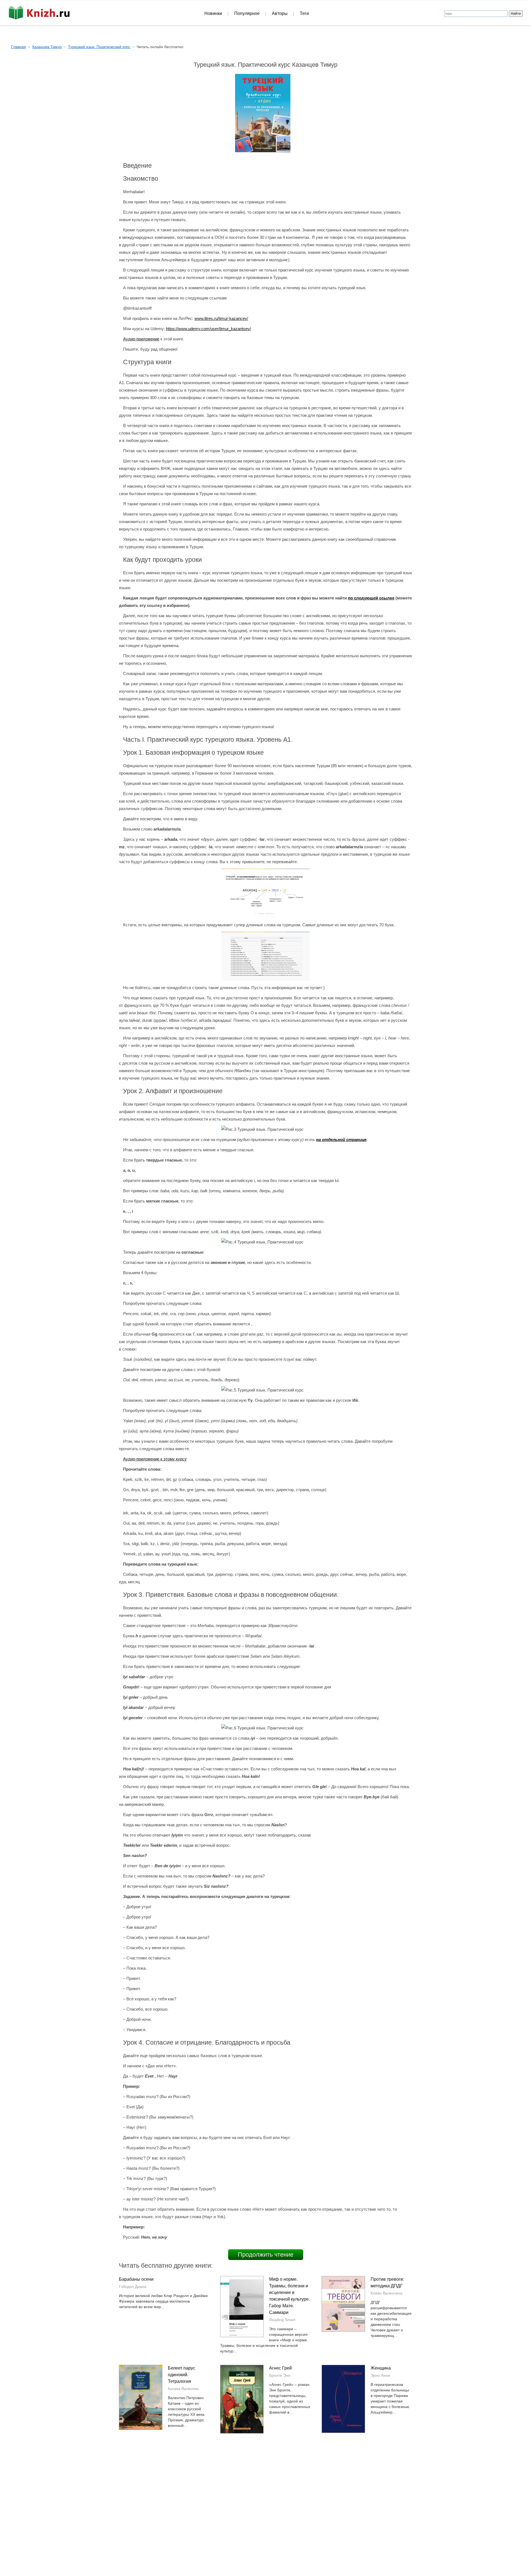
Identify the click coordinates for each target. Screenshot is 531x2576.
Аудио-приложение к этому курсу (155, 1459)
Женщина (381, 2368)
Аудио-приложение (141, 339)
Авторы (280, 13)
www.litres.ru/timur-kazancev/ (221, 318)
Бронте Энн (280, 2375)
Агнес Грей (280, 2368)
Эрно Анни (380, 2375)
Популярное (247, 13)
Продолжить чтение (266, 2255)
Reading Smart (282, 2320)
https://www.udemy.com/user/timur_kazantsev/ (208, 329)
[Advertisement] (218, 2494)
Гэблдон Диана (133, 2287)
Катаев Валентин (183, 2389)
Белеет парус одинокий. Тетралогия (182, 2375)
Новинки (213, 13)
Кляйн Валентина (386, 2293)
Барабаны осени (136, 2279)
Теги (304, 13)
